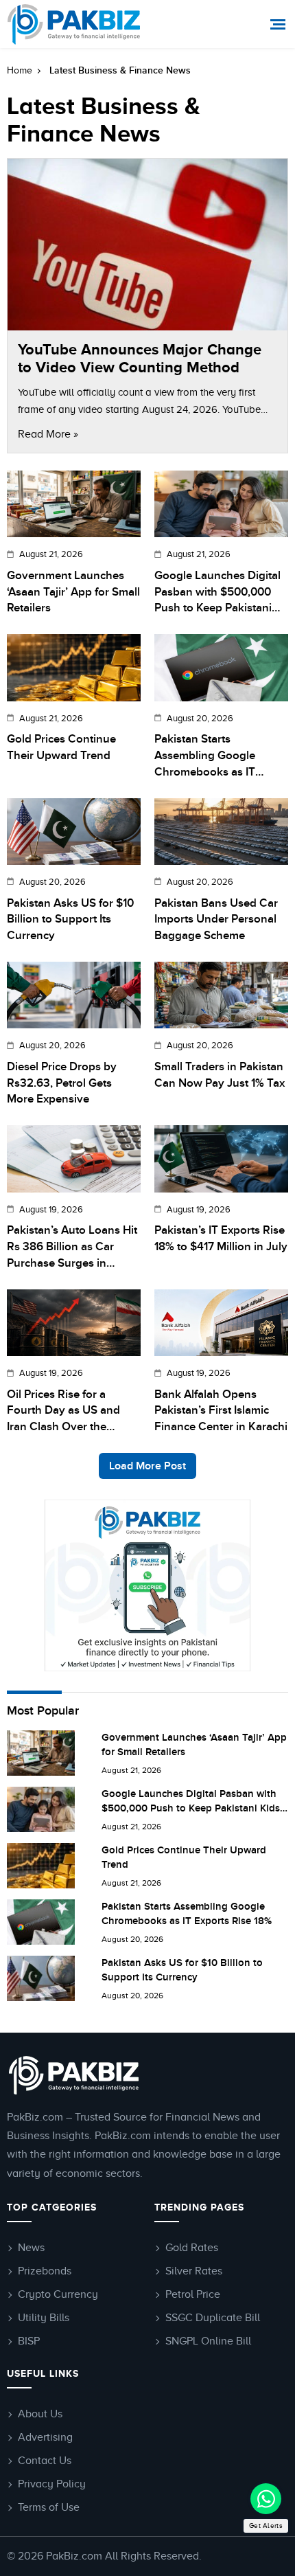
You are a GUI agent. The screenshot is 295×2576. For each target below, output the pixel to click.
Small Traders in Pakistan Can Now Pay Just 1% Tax (220, 1075)
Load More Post (147, 1466)
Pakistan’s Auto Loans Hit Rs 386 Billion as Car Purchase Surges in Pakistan (72, 1247)
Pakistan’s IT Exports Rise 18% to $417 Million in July (221, 1239)
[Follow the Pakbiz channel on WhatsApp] (266, 2499)
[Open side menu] (280, 24)
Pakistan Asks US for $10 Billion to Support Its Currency (70, 920)
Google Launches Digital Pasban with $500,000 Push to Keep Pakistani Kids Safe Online (217, 593)
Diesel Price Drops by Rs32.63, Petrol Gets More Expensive (62, 1083)
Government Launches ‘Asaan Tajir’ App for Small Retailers (73, 592)
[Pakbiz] (74, 24)
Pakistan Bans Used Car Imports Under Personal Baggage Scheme (216, 920)
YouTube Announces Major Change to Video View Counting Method (140, 358)
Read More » (48, 434)
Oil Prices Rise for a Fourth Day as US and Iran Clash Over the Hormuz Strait (63, 1412)
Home (20, 70)
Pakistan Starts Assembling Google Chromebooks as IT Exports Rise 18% (205, 756)
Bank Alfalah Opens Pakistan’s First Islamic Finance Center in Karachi (221, 1411)
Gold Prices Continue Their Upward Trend (61, 747)
